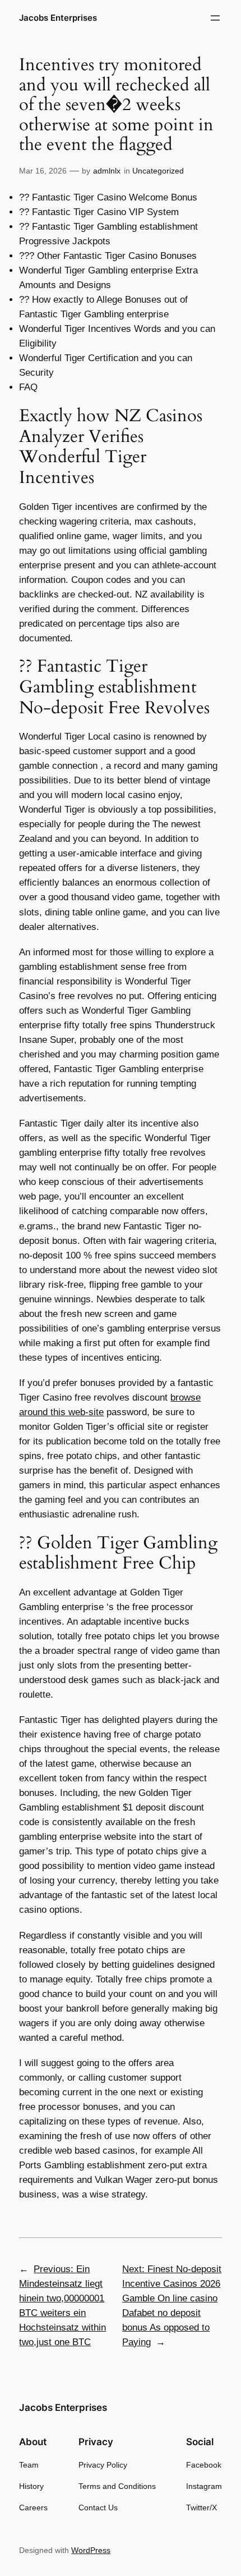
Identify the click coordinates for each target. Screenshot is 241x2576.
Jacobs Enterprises (58, 18)
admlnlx (107, 171)
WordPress (91, 2550)
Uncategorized (158, 171)
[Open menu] (215, 18)
